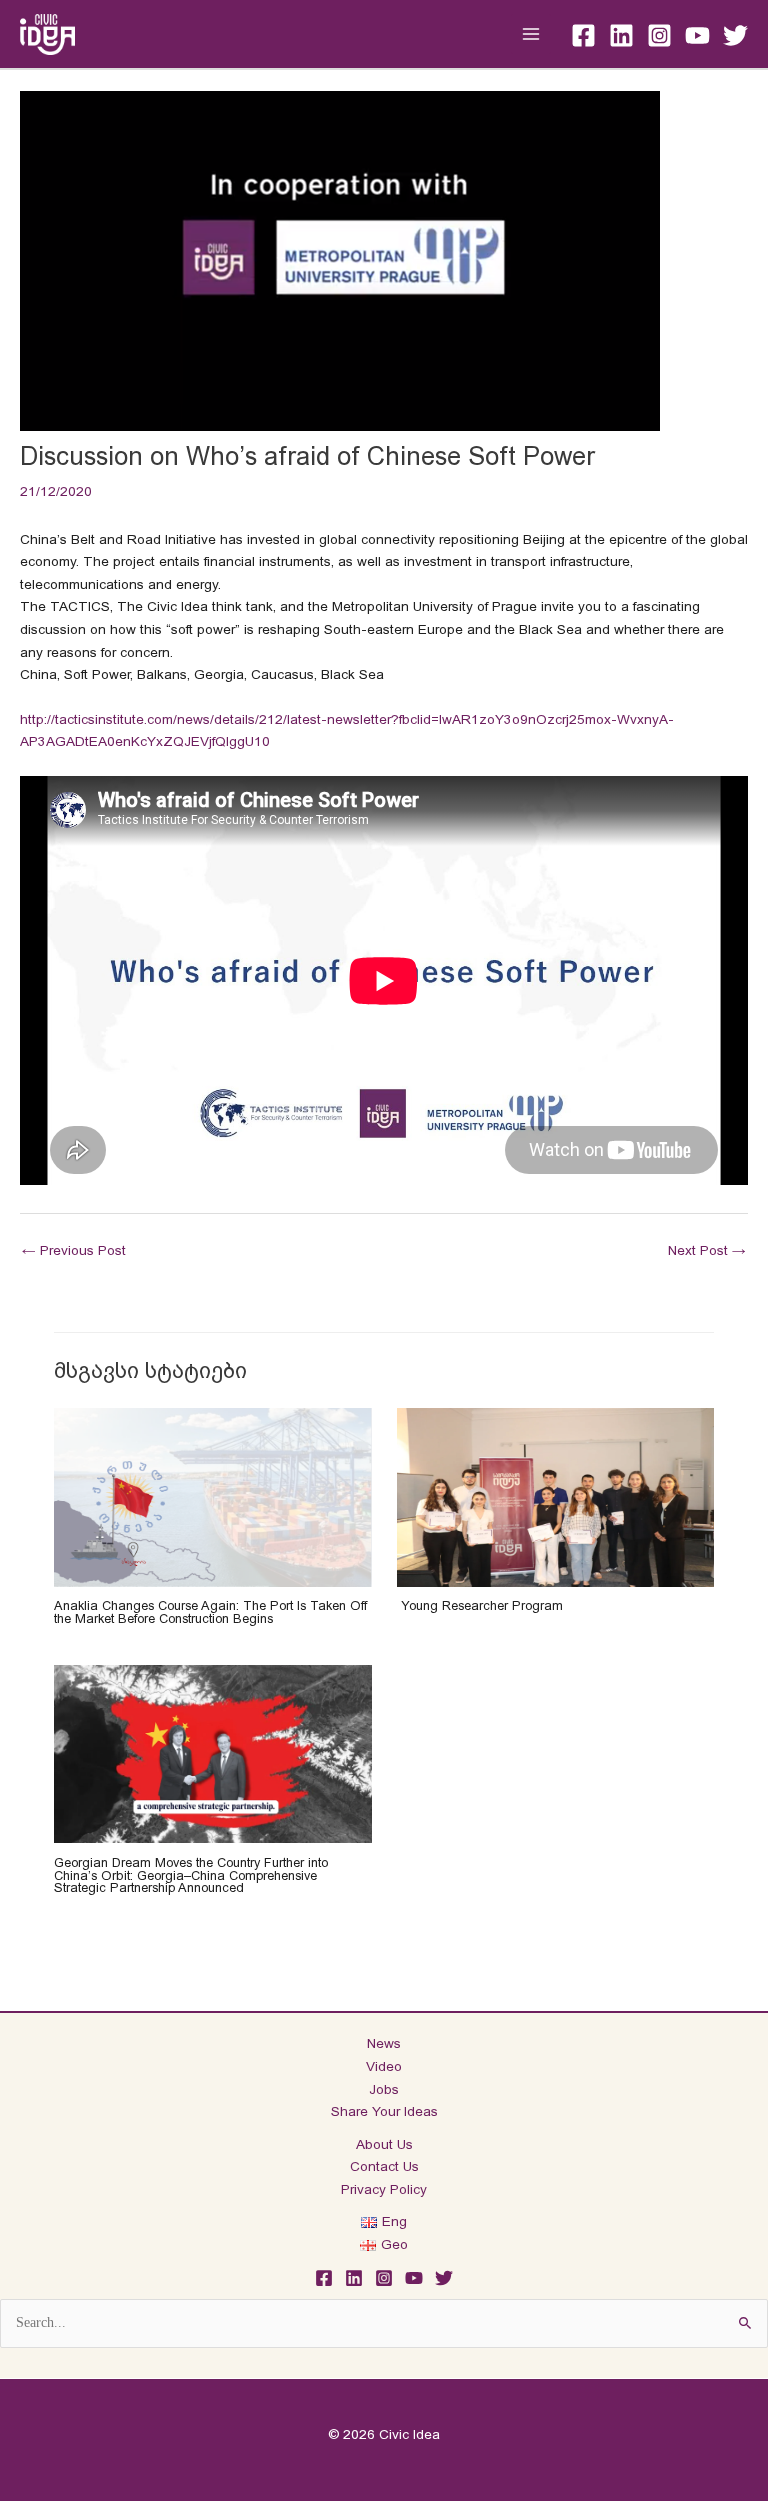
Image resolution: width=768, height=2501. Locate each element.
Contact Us (384, 2166)
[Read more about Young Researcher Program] (555, 1496)
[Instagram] (659, 35)
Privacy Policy (384, 2189)
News (384, 2043)
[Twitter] (735, 35)
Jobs (384, 2089)
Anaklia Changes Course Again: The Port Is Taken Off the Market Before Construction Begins (210, 1612)
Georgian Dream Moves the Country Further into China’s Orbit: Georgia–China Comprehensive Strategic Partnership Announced (191, 1875)
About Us (384, 2144)
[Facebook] (583, 35)
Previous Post (74, 1250)
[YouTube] (697, 35)
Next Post (707, 1250)
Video (384, 2066)
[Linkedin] (621, 35)
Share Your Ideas (384, 2111)
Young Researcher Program (480, 1605)
